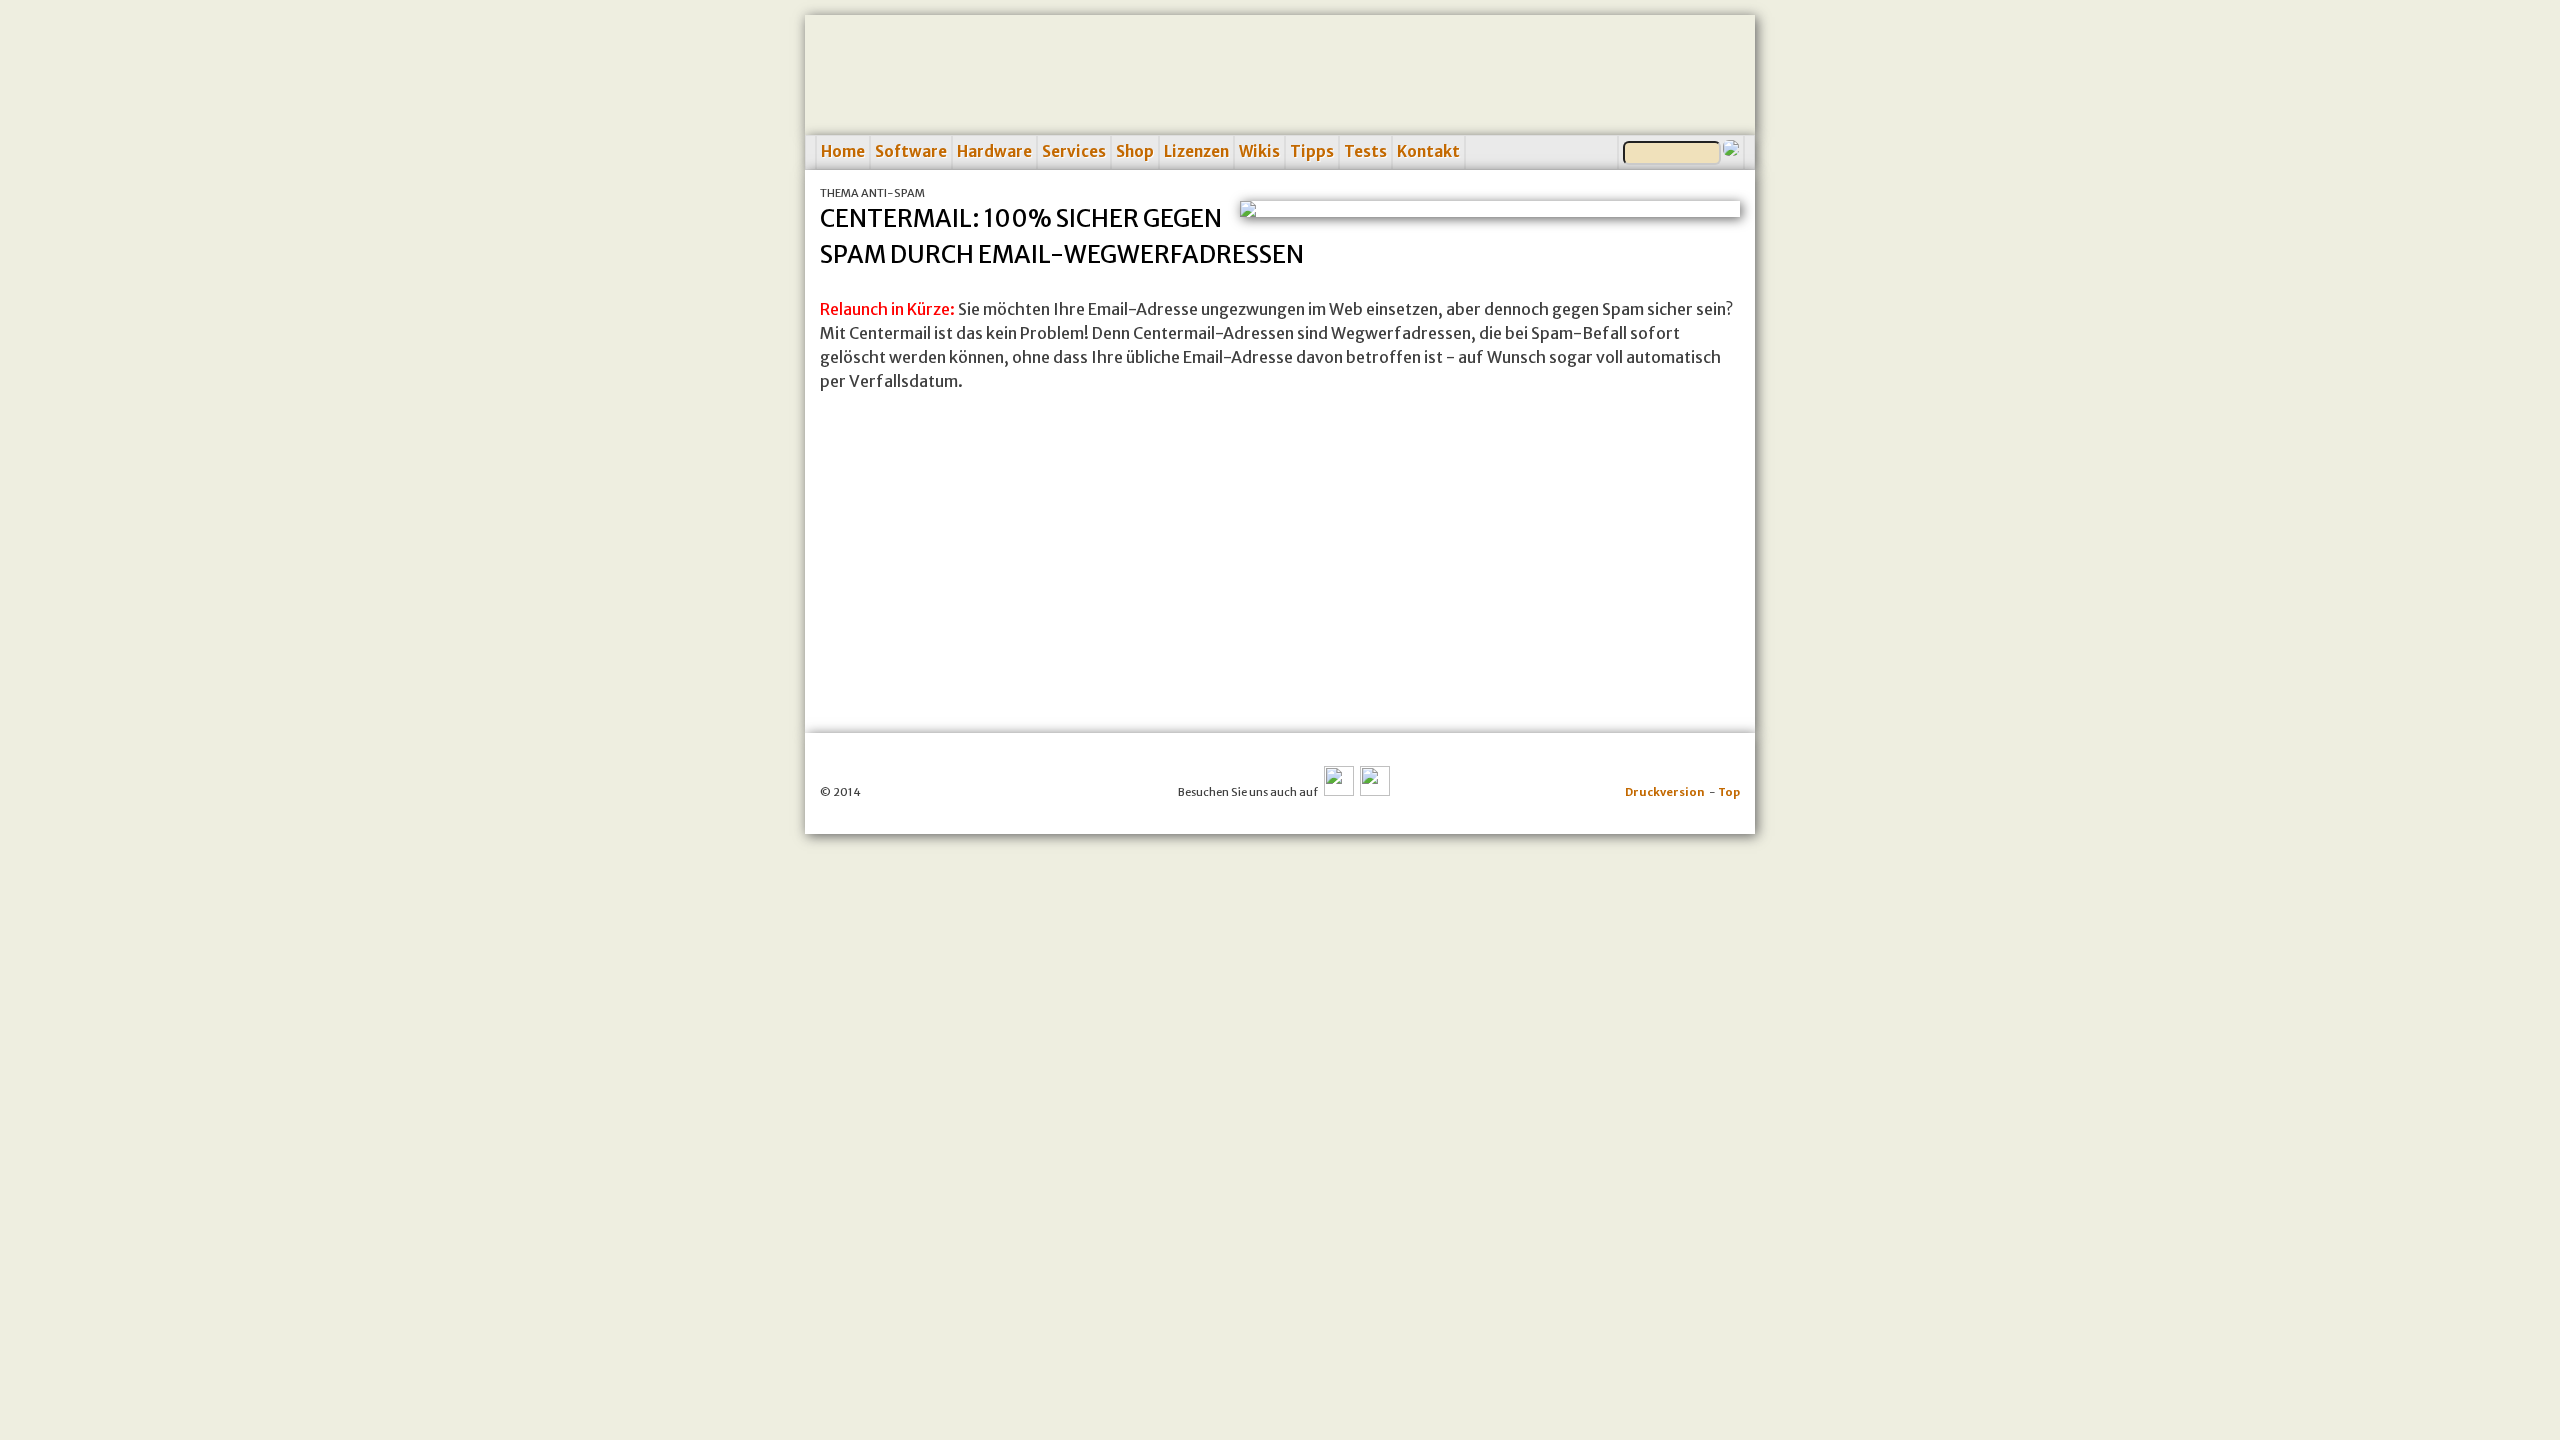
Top (1729, 792)
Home (843, 151)
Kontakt (1428, 151)
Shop (1135, 151)
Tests (1365, 151)
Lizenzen (1196, 151)
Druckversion (1665, 792)
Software (911, 151)
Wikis (1259, 151)
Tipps (1312, 151)
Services (1074, 151)
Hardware (994, 151)
